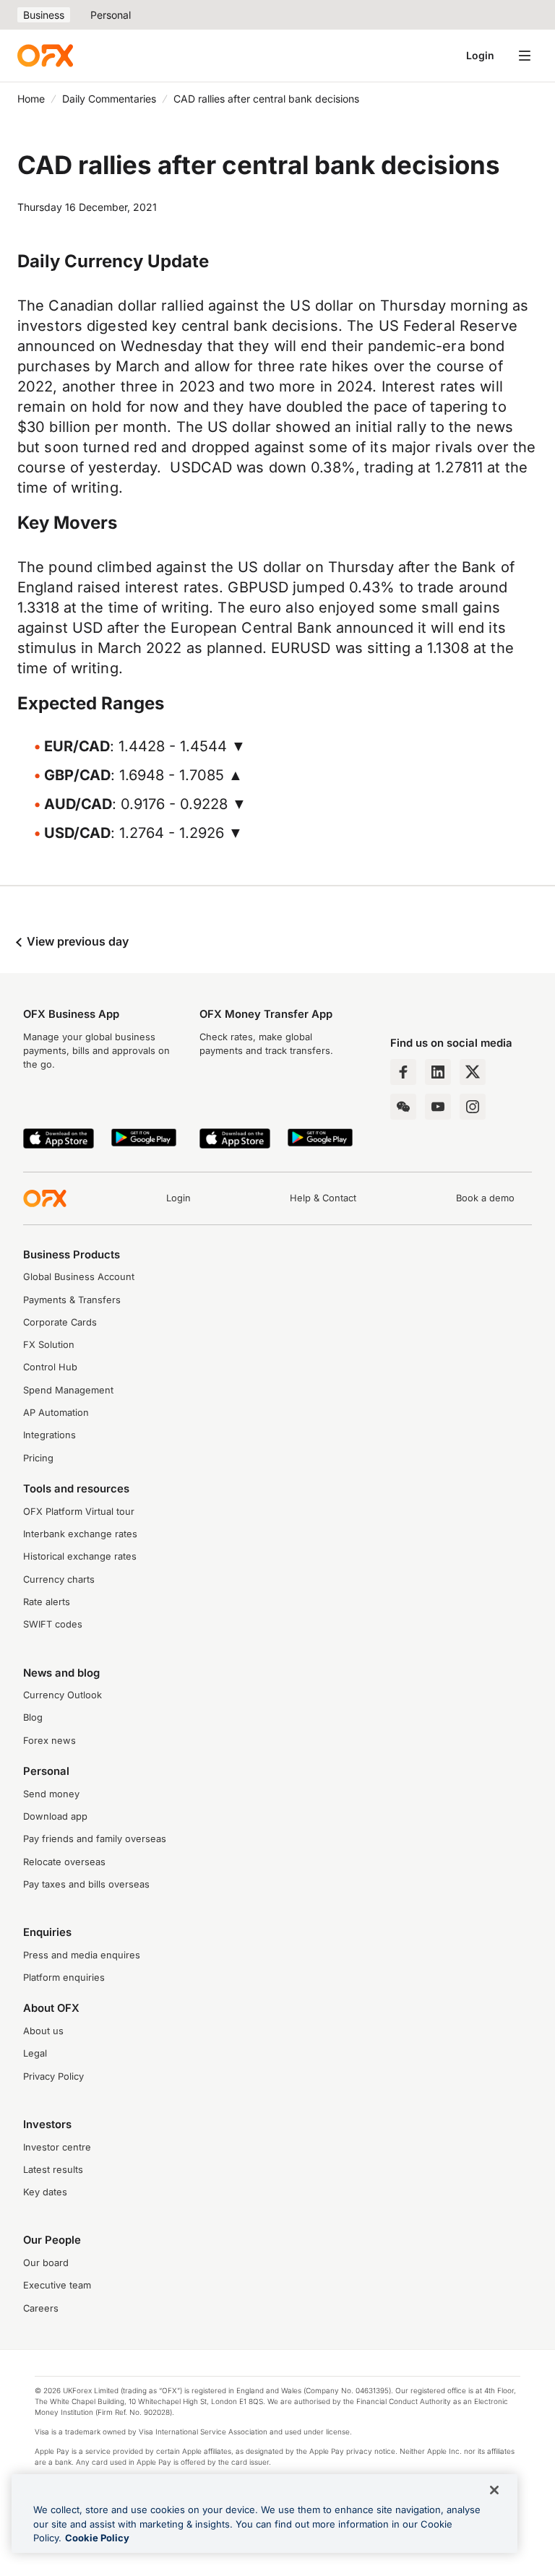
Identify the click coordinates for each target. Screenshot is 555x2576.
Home (31, 99)
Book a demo (485, 1198)
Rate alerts (47, 1602)
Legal (35, 2053)
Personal (111, 15)
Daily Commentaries (109, 99)
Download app (55, 1816)
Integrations (50, 1435)
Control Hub (50, 1367)
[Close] (494, 2490)
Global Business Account (79, 1277)
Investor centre (57, 2147)
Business (44, 15)
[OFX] (45, 56)
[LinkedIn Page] (438, 1072)
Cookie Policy (97, 2538)
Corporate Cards (60, 1322)
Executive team (57, 2285)
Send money (51, 1794)
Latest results (53, 2170)
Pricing (38, 1458)
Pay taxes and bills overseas (86, 1884)
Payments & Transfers (72, 1300)
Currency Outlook (63, 1695)
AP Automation (56, 1413)
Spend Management (68, 1390)
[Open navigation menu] (525, 56)
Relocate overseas (64, 1862)
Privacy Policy (53, 2076)
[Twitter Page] (473, 1072)
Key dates (45, 2192)
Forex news (50, 1741)
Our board (46, 2263)
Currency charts (59, 1579)
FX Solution (49, 1345)
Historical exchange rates (80, 1556)
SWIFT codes (53, 1624)
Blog (33, 1717)
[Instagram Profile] (473, 1107)
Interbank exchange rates (80, 1534)
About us (43, 2031)
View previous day (76, 941)
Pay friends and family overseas (95, 1839)
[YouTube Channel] (438, 1107)
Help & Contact (323, 1198)
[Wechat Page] (403, 1107)
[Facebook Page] (403, 1072)
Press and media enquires (82, 1955)
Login (480, 55)
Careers (41, 2308)
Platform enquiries (64, 1978)
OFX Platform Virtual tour (79, 1512)
